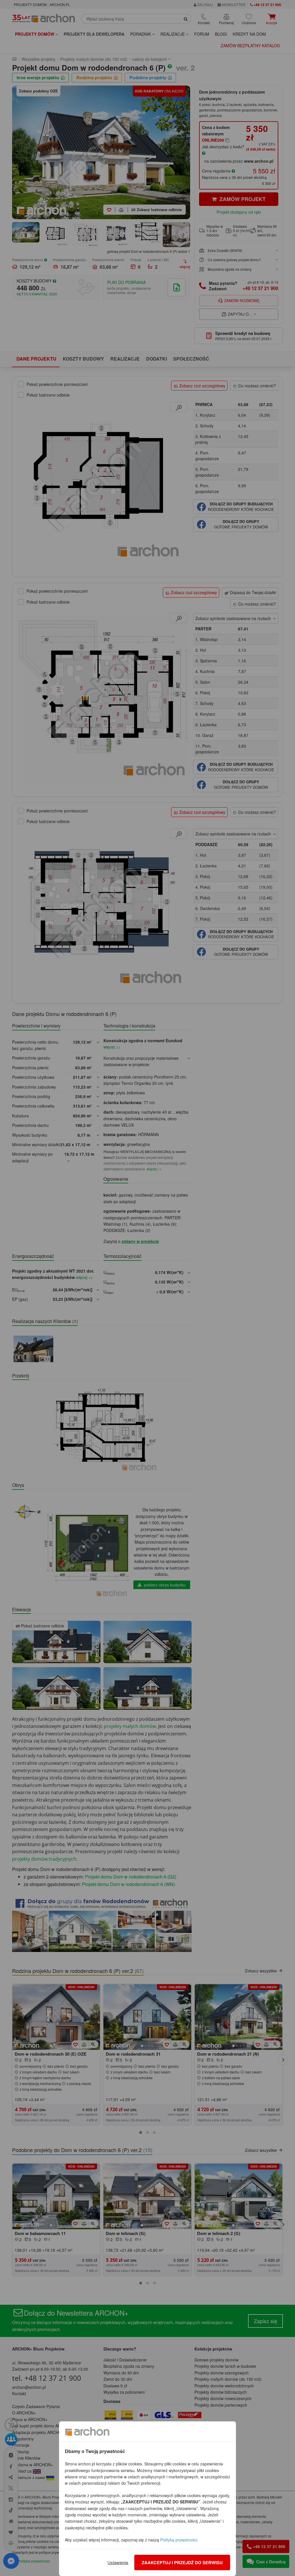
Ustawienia (118, 2562)
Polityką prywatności (179, 2540)
